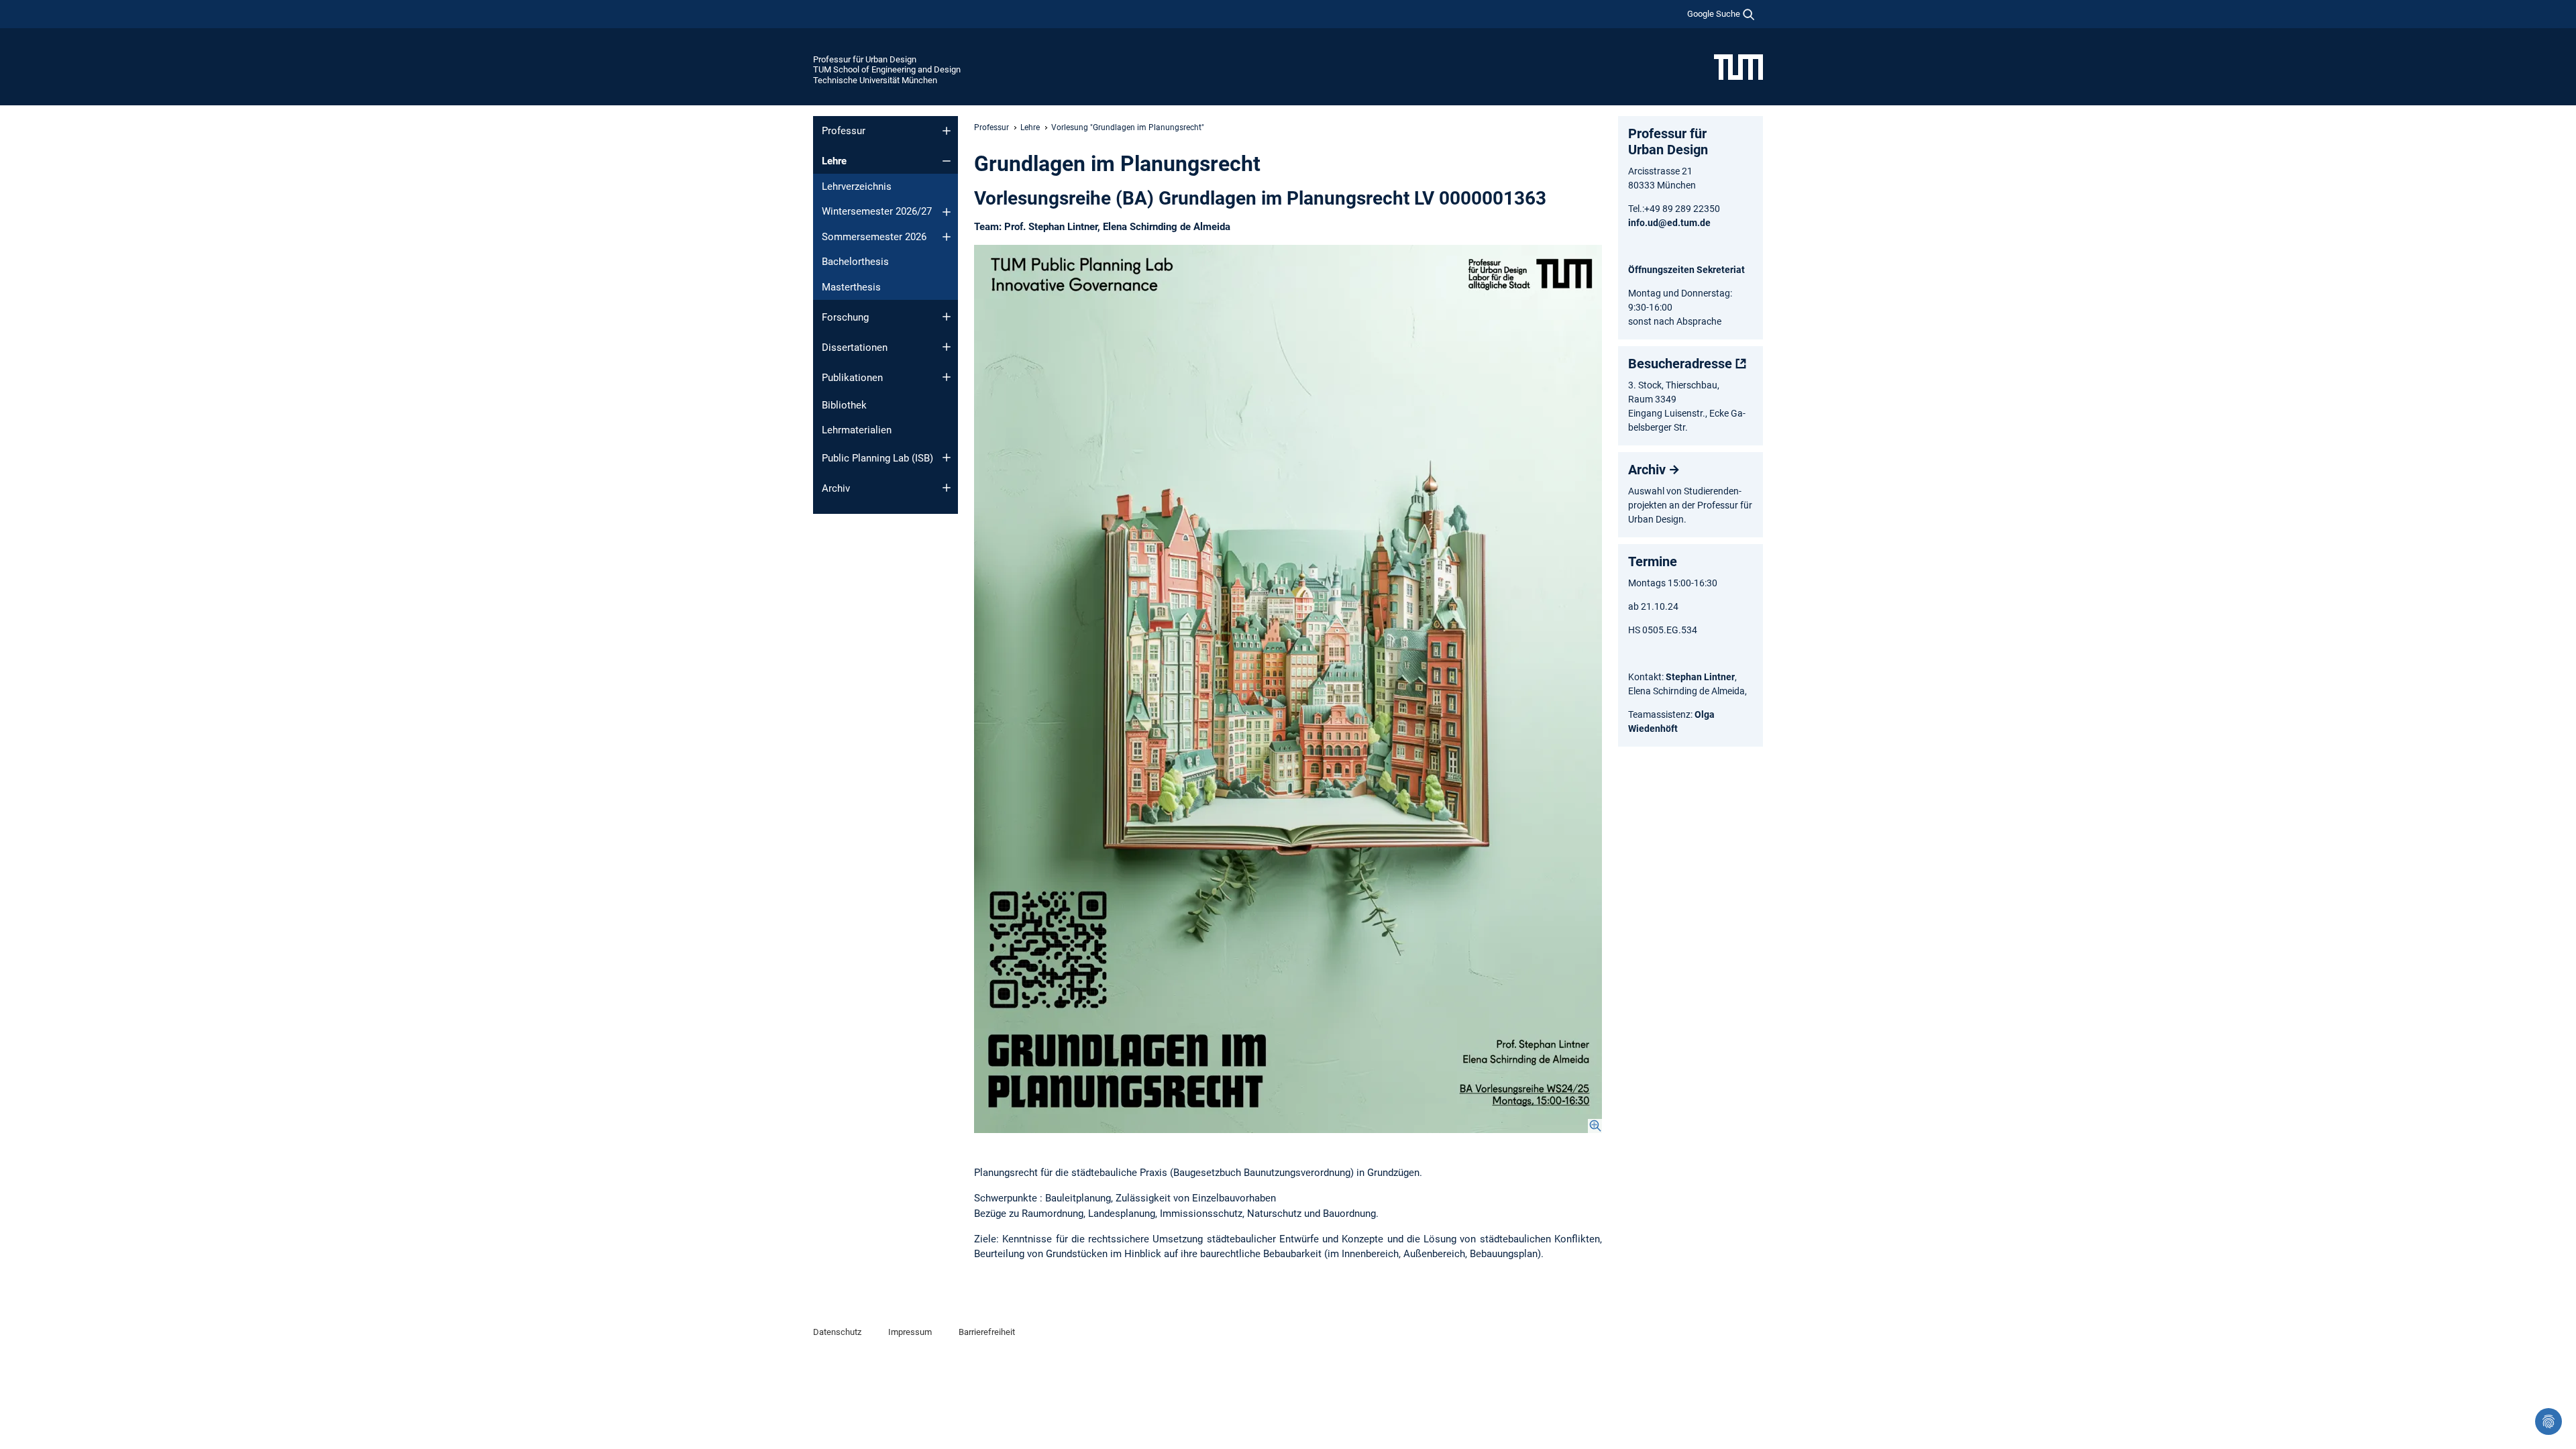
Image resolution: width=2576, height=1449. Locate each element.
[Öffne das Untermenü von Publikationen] (947, 377)
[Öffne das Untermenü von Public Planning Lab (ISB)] (947, 458)
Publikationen (852, 378)
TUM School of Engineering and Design (887, 69)
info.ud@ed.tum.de (1669, 223)
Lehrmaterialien (857, 430)
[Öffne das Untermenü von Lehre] (947, 161)
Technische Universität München (875, 80)
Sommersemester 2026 (874, 237)
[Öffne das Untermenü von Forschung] (947, 317)
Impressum (910, 1332)
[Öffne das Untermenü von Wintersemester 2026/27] (947, 212)
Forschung (845, 317)
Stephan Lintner (1700, 677)
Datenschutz (837, 1332)
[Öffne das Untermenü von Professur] (947, 131)
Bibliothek (844, 405)
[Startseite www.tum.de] (1738, 66)
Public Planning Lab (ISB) (877, 458)
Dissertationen (855, 347)
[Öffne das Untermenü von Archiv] (947, 488)
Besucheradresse (1680, 364)
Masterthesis (851, 287)
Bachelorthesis (855, 262)
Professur (844, 131)
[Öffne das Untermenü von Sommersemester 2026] (947, 237)
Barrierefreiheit (987, 1332)
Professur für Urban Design (865, 59)
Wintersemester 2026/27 (877, 211)
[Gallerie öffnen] (1288, 689)
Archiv (836, 488)
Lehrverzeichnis (857, 186)
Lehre (834, 161)
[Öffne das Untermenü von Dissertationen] (947, 347)
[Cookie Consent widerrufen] (2548, 1421)
